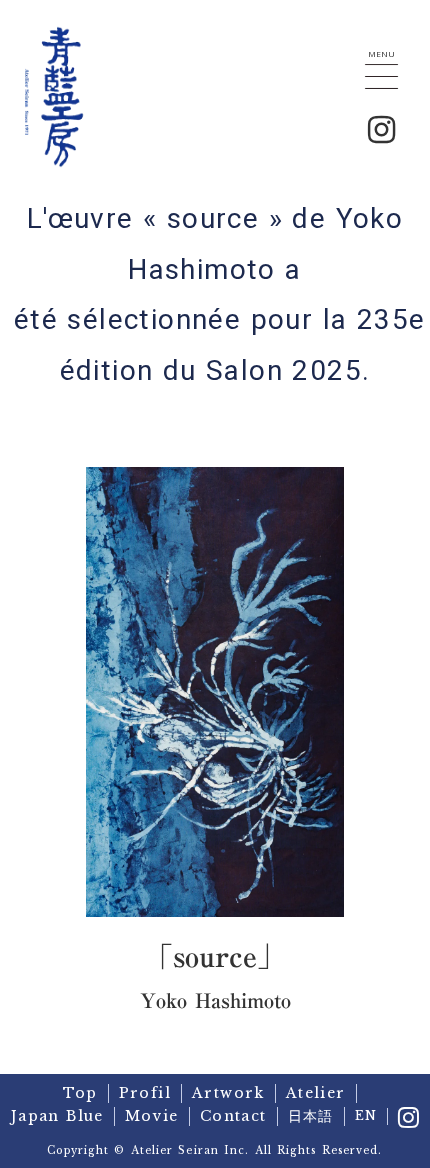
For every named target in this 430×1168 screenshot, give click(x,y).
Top (80, 1093)
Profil (145, 1093)
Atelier (316, 1093)
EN (366, 1115)
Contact (233, 1116)
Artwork (228, 1093)
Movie (152, 1116)
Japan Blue (57, 1116)
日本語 (311, 1116)
